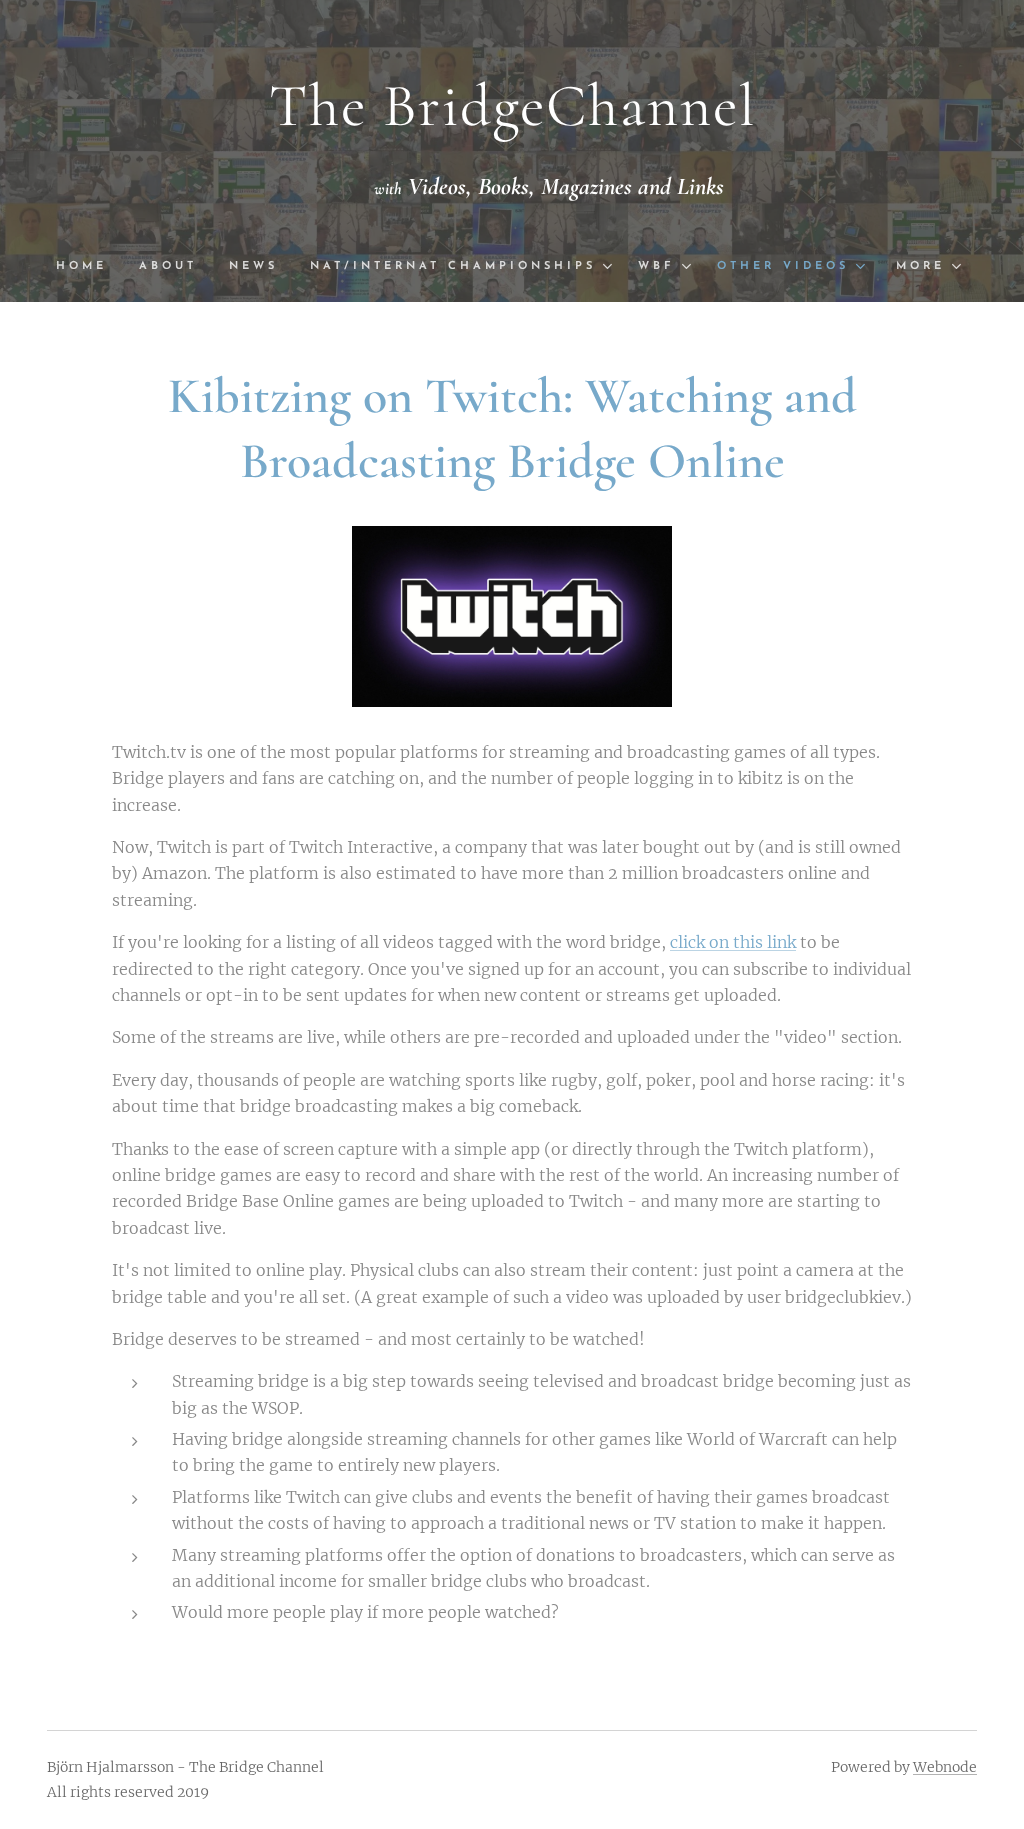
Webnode (945, 1767)
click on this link (733, 942)
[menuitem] (89, 267)
